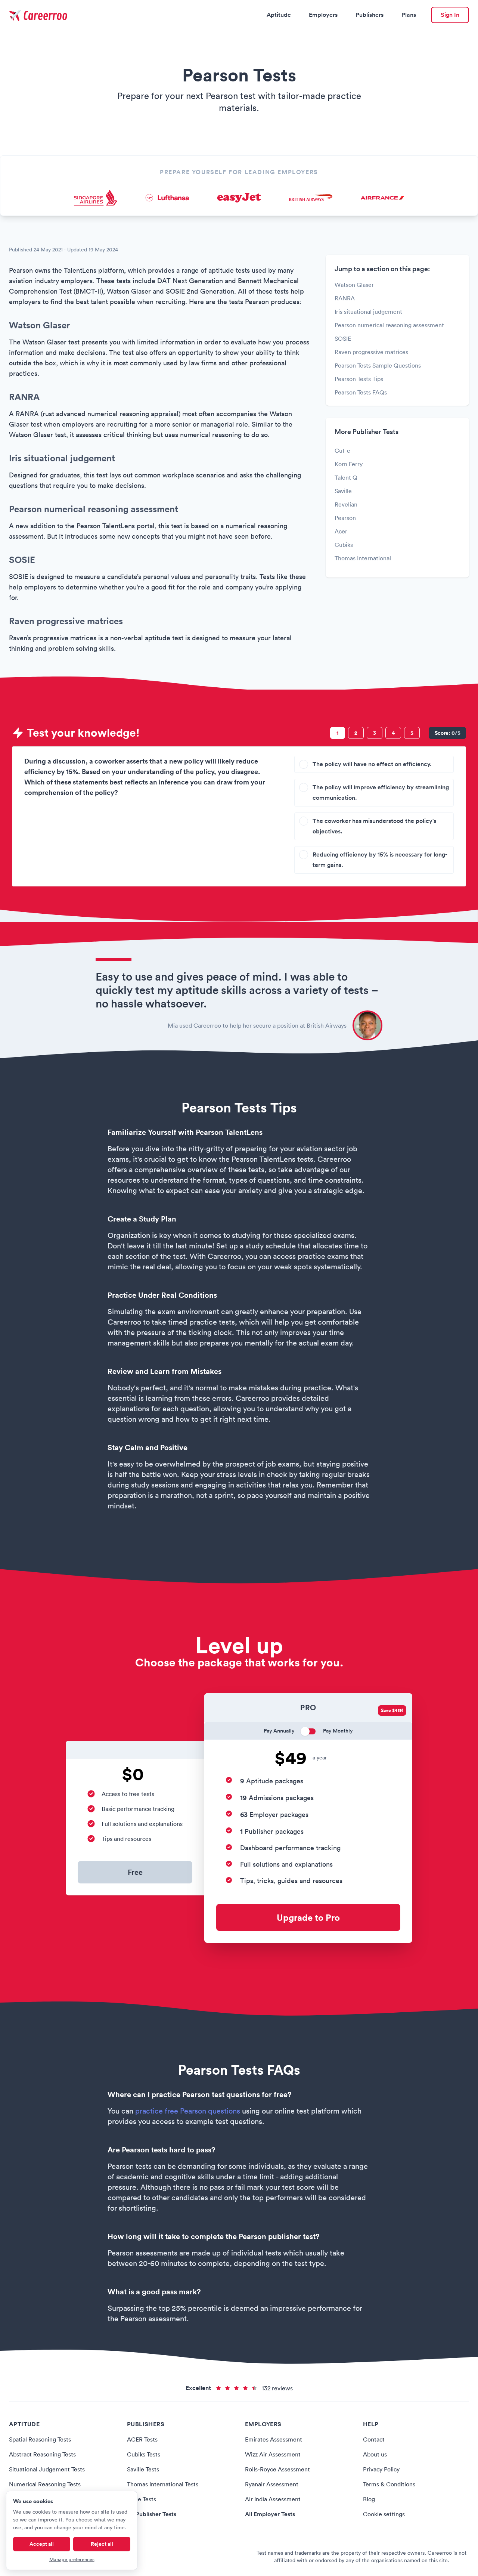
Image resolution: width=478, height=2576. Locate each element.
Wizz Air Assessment (273, 2454)
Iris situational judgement (368, 312)
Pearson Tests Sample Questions (378, 365)
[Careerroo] (39, 15)
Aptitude (279, 15)
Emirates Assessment (274, 2439)
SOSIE (343, 338)
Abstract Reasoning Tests (42, 2454)
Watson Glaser (354, 285)
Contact (374, 2439)
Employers (323, 15)
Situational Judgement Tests (47, 2469)
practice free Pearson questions (188, 2111)
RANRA (345, 298)
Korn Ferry (349, 464)
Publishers (370, 15)
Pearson (345, 518)
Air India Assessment (273, 2499)
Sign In (450, 15)
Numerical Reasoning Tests (45, 2484)
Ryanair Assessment (272, 2484)
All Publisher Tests (152, 2514)
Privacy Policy (381, 2469)
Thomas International (363, 558)
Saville (343, 491)
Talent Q (346, 477)
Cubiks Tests (144, 2454)
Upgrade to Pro (308, 1917)
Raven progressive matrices (371, 352)
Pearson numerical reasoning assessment (389, 325)
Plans (409, 15)
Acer (341, 531)
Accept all (42, 2544)
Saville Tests (143, 2469)
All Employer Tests (270, 2514)
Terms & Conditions (389, 2484)
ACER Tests (142, 2439)
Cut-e (342, 451)
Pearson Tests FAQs (361, 392)
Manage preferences (72, 2559)
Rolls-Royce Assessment (277, 2469)
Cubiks (344, 545)
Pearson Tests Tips (359, 379)
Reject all (102, 2544)
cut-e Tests (142, 2499)
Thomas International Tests (163, 2484)
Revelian (346, 504)
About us (375, 2454)
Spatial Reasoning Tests (40, 2439)
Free (135, 1872)
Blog (369, 2499)
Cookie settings (384, 2514)
